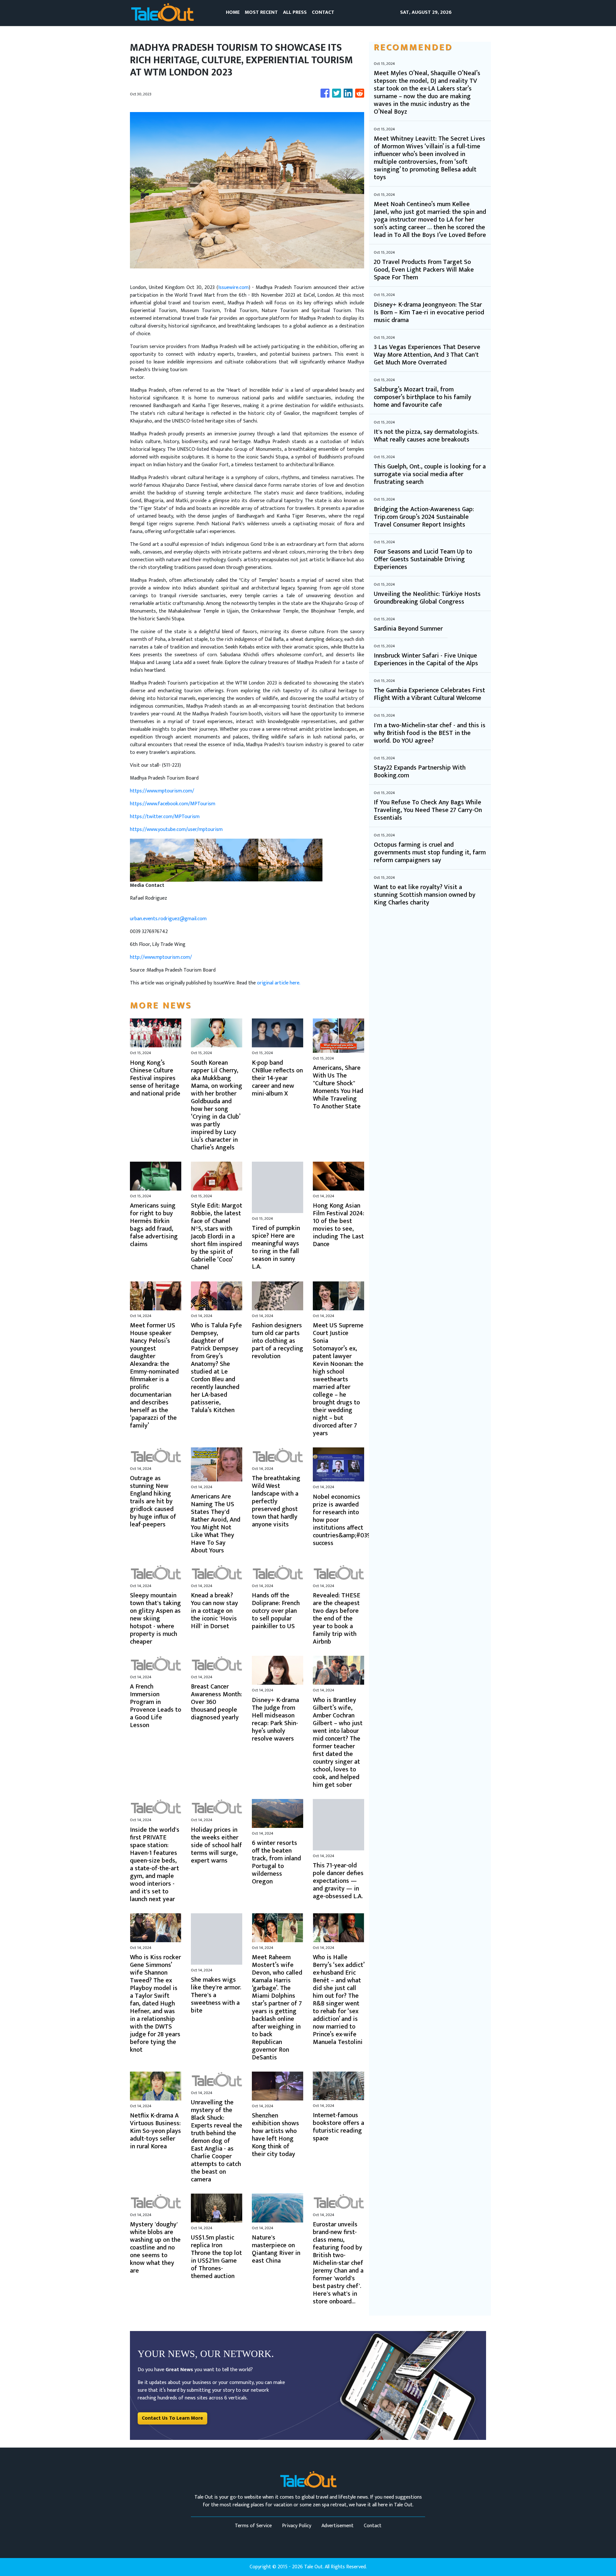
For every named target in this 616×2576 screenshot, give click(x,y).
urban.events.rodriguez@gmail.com (168, 919)
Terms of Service (253, 2526)
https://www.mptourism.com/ (162, 791)
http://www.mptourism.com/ (161, 957)
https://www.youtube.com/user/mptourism (176, 830)
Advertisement (338, 2526)
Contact (373, 2526)
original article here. (279, 983)
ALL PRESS (295, 12)
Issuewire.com (233, 288)
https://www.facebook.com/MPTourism (173, 804)
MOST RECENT (261, 12)
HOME (233, 12)
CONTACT (323, 12)
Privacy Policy (297, 2526)
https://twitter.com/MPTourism (165, 817)
